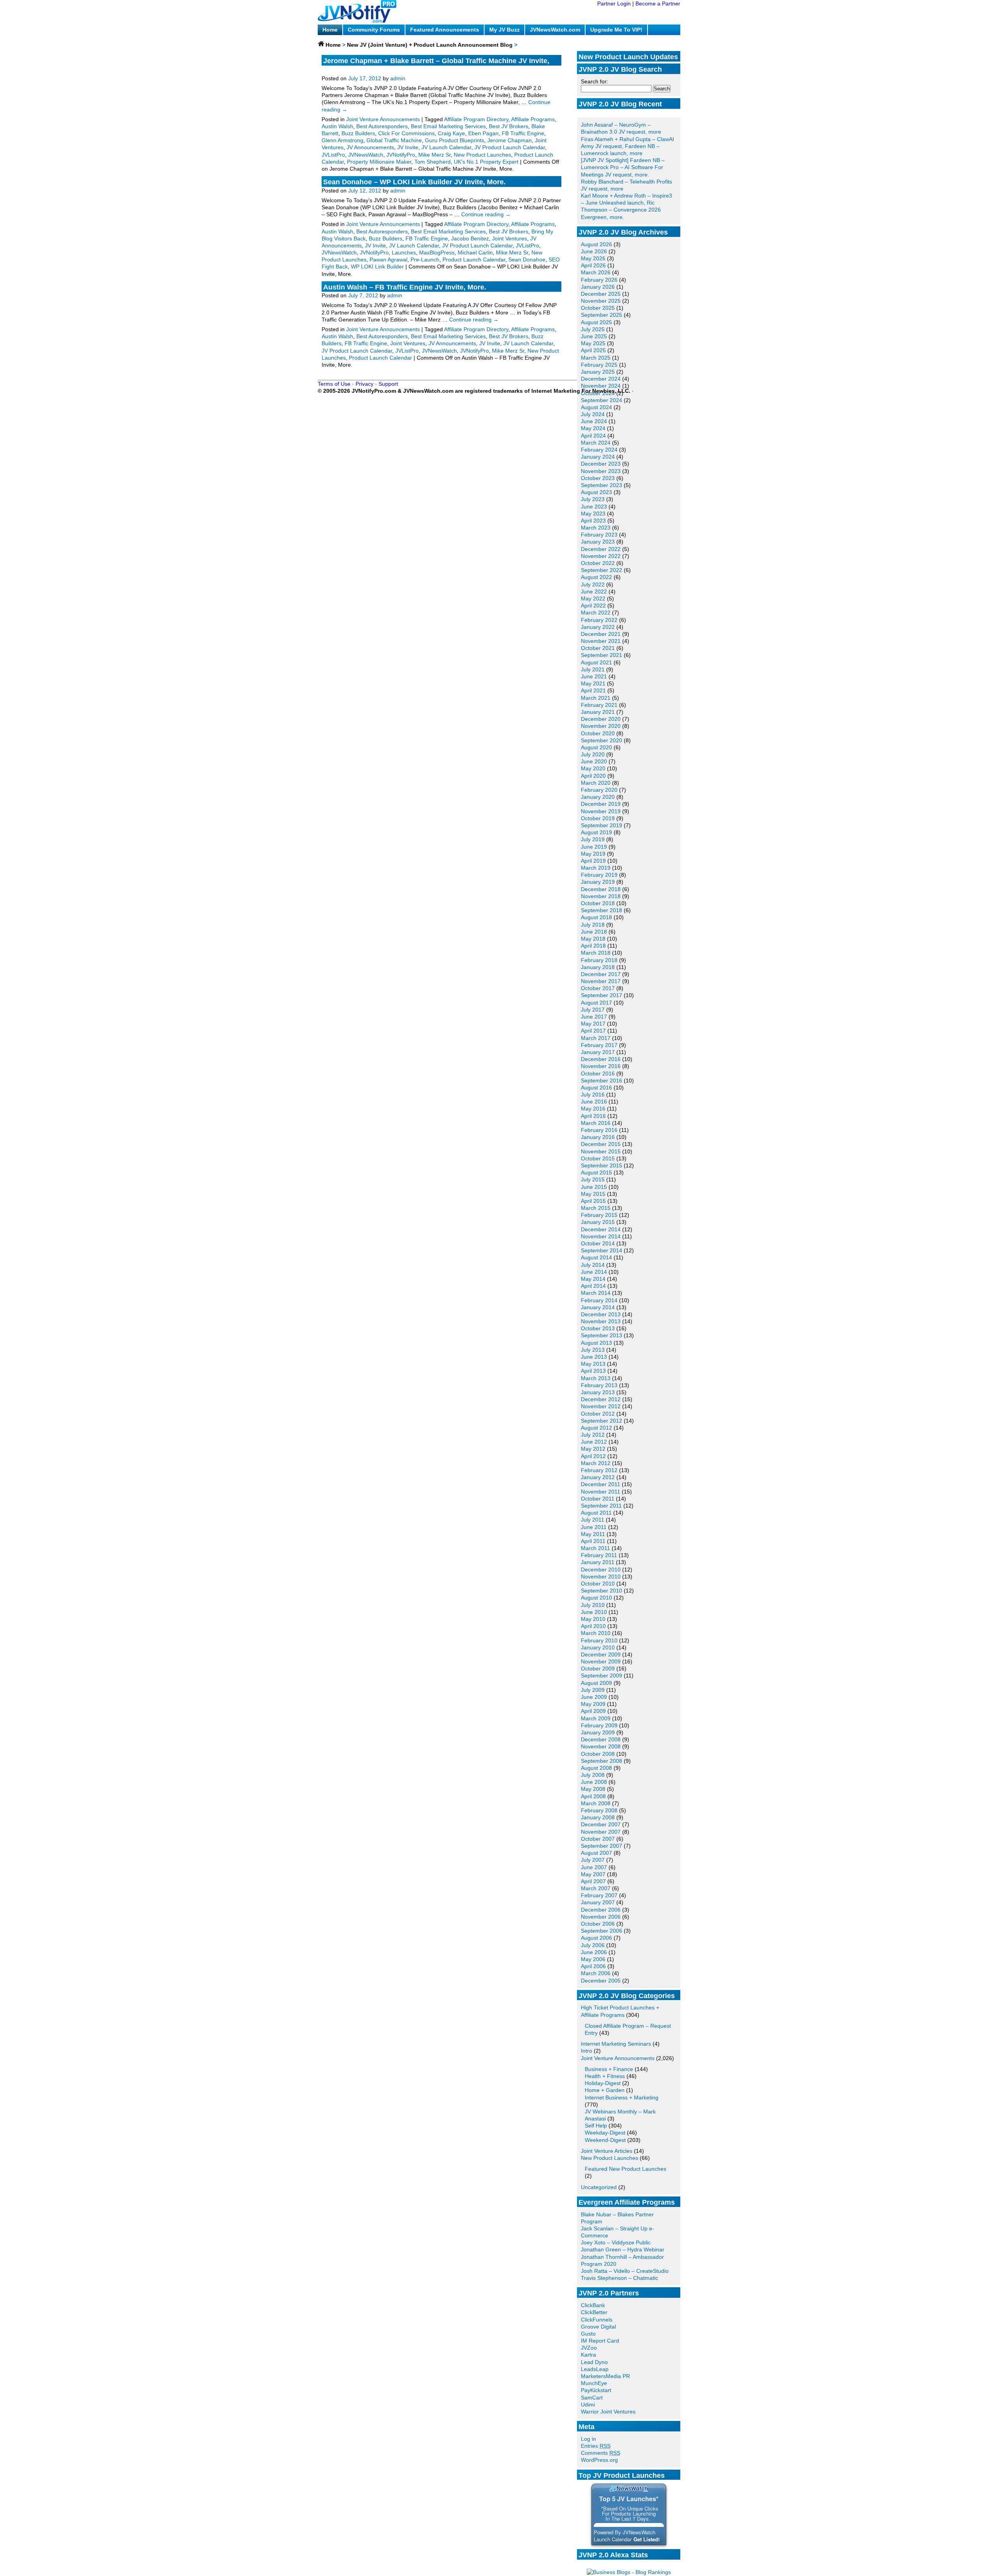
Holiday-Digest (603, 2083)
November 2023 (601, 471)
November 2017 (601, 981)
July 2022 (593, 584)
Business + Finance (609, 2069)
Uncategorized (599, 2187)
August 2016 (596, 1088)
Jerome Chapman (510, 140)
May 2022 (593, 599)
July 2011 (593, 1520)
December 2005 (601, 1981)
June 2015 (594, 1187)
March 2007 (596, 1888)
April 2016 (593, 1116)
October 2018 (598, 903)
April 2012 (593, 1456)
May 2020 (593, 768)
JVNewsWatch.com (555, 30)
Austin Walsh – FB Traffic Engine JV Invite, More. (405, 287)
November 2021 (601, 641)
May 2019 (593, 854)
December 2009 (601, 1654)
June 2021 (594, 676)
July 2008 (593, 1775)
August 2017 (596, 1003)
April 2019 (593, 861)
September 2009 (602, 1676)
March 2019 (596, 868)
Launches (404, 252)
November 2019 (601, 811)
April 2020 (593, 776)
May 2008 (593, 1789)
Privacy (365, 384)
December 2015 (601, 1144)
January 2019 (598, 882)
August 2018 (596, 917)
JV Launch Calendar (446, 147)
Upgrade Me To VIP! (616, 30)
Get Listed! (647, 2539)
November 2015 (601, 1151)
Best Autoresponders (382, 126)
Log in (588, 2439)
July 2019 (593, 839)
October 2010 (598, 1584)
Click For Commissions (406, 133)
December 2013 (601, 1314)
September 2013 (602, 1335)
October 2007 (598, 1839)
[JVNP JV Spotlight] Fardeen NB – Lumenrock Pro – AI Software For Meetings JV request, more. (623, 167)
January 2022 (598, 627)
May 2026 (593, 258)
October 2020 (598, 733)
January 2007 (598, 1902)
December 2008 (601, 1739)
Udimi (588, 2405)
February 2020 (599, 790)
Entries (596, 2446)
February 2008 (599, 1810)
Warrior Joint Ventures (608, 2412)
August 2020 (596, 747)
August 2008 (596, 1768)
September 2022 (602, 570)
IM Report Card (600, 2341)
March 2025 (596, 358)
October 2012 (598, 1414)
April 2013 (593, 1371)
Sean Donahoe (527, 260)
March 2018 (596, 953)
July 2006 (593, 1945)
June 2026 (594, 251)
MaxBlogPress (437, 252)
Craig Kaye (451, 133)
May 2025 (593, 343)
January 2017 (598, 1052)
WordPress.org (599, 2460)
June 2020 (594, 761)
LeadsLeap (595, 2369)
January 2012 (598, 1477)
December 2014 (601, 1229)
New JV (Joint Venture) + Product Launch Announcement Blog (430, 45)
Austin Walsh (337, 126)
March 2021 (596, 698)
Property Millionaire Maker (379, 162)
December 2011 (601, 1484)
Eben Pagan (483, 133)
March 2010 (596, 1633)
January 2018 (598, 967)
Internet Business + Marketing (622, 2098)
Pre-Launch (425, 260)
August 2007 (596, 1853)
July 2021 (593, 669)
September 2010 (602, 1591)
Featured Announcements (445, 30)
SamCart (592, 2398)
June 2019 (594, 847)
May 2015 (593, 1194)
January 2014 (598, 1307)
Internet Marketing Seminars (616, 2044)
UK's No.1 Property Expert (486, 162)
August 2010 (596, 1598)
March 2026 (596, 272)
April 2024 (593, 436)
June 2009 (594, 1697)
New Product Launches (610, 2158)
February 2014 (599, 1300)
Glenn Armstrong (342, 140)
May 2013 (593, 1364)
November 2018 (601, 896)
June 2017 (594, 1017)
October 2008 (598, 1754)
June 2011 (594, 1527)
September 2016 (602, 1081)
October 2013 (598, 1328)
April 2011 (593, 1541)
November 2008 (601, 1746)
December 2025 (601, 294)
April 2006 (593, 1966)
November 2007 (601, 1832)
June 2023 (594, 507)
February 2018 (599, 960)
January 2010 (598, 1647)
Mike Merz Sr (434, 155)
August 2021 (596, 662)
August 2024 (596, 407)
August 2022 (596, 577)
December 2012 (601, 1399)
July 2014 (593, 1265)
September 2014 (602, 1250)
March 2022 (596, 613)
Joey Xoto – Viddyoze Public (616, 2242)
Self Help (596, 2126)
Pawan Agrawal (388, 260)
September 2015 (602, 1165)
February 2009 (599, 1725)
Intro (587, 2051)
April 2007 (593, 1881)
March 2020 (596, 783)
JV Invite (408, 147)
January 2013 (598, 1392)
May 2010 (593, 1619)
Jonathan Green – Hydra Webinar (623, 2249)
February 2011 (599, 1555)
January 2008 (598, 1817)
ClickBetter (594, 2312)
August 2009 (596, 1683)
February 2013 (599, 1385)
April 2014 (593, 1286)
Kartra (588, 2355)
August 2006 (596, 1938)
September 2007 (602, 1846)
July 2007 (593, 1860)
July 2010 (593, 1605)
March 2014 (596, 1293)
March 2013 (596, 1378)
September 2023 (602, 485)
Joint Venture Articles (607, 2151)
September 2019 (602, 825)
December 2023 (601, 464)
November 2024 (601, 386)
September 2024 (602, 400)
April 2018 (593, 946)
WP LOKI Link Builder (377, 267)
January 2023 (598, 542)
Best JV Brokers (509, 126)
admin (398, 78)
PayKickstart (596, 2390)
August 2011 (596, 1513)
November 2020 (601, 726)
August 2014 (596, 1257)
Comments (601, 2453)
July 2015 (593, 1179)
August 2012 (596, 1428)
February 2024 (599, 450)
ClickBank (593, 2305)
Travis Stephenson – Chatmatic (619, 2278)
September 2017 (602, 995)
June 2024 (594, 421)
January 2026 (598, 287)
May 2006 (593, 1959)
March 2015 (596, 1208)
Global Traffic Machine (394, 140)
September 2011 (601, 1506)
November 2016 (601, 1066)
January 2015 (598, 1222)
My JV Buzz (504, 30)
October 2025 (598, 308)
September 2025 (602, 315)
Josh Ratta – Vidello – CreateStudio (625, 2271)
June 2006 (594, 1952)
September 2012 (602, 1421)
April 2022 (593, 606)
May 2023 (593, 514)
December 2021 (601, 634)
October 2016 (598, 1073)
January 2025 (598, 372)
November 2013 (601, 1321)
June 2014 (594, 1272)
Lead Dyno (594, 2362)
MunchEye (594, 2383)
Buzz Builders (358, 133)
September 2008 (602, 1761)
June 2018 (594, 932)
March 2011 (595, 1548)
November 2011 (601, 1492)
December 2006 (601, 1910)
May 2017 (593, 1024)
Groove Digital (598, 2327)
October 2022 (598, 563)
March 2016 (596, 1123)
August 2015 (596, 1172)
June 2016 (594, 1102)
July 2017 (593, 1010)
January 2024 (598, 457)
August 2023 (596, 492)
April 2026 (593, 265)
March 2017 (596, 1038)
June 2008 (594, 1782)
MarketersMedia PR (605, 2376)
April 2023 (593, 521)
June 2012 (594, 1442)
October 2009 (598, 1668)
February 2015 (599, 1215)
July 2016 (593, 1095)
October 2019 (598, 818)
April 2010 (593, 1626)
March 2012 (596, 1463)
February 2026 (599, 280)
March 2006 (596, 1973)
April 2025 (593, 350)
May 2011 (593, 1534)
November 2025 (601, 301)
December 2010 (601, 1570)
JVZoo (589, 2348)
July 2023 (593, 499)
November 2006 (601, 1917)
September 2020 (602, 740)
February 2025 (599, 365)
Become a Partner (658, 4)
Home (330, 30)
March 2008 (596, 1803)
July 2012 (593, 1435)
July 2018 (593, 925)
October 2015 (598, 1158)
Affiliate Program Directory (476, 119)
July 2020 (593, 754)
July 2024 (593, 414)
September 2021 (602, 655)
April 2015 (593, 1201)
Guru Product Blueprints (455, 140)
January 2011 (598, 1562)
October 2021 (598, 648)
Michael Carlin (475, 252)
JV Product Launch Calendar (510, 147)
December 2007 (601, 1824)
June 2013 (594, 1357)
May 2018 (593, 939)
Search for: (595, 81)
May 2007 (593, 1874)
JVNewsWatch (366, 155)
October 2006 (598, 1924)
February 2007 (599, 1895)
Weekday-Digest (605, 2133)
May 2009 (593, 1704)
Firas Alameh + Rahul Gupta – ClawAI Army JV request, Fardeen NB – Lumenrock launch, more (627, 146)
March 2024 (596, 443)
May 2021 (593, 683)
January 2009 (598, 1732)
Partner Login (614, 4)
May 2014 (593, 1279)
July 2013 (593, 1350)
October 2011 (598, 1499)
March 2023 (596, 528)
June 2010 (594, 1612)
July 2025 (593, 329)
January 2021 (598, 712)
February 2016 (599, 1130)
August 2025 (596, 322)
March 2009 (596, 1718)
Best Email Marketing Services (448, 126)
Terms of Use (334, 384)
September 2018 (602, 910)
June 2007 (594, 1867)
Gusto (588, 2334)
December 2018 (601, 889)
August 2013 (596, 1343)
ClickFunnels (597, 2320)
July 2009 (593, 1690)
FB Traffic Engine (523, 133)
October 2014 (598, 1243)
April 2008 (593, 1796)
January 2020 (598, 797)
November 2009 (601, 1661)
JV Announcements (370, 147)
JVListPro (333, 155)
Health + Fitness (605, 2076)
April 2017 (593, 1031)
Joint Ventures (510, 238)
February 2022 (599, 620)
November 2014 (601, 1236)
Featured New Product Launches (626, 2169)
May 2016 (593, 1109)
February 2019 (599, 875)
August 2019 (596, 832)
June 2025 (594, 336)
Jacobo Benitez (470, 238)
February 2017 (599, 1045)
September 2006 (602, 1931)
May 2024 (593, 428)
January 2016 (598, 1137)
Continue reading (486, 214)
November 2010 (601, 1577)
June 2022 (594, 591)
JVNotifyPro (401, 155)
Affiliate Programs (533, 119)
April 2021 (593, 690)
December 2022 (601, 549)
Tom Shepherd (433, 162)
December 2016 (601, 1059)
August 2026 (596, 244)
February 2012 (599, 1470)
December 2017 (601, 974)
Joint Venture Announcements (618, 2058)
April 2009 (593, 1711)
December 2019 (601, 804)
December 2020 (601, 719)
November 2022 (601, 556)
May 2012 (593, 1449)
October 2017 (598, 988)
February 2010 (599, 1640)
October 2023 (598, 478)
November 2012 (601, 1406)
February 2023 (599, 535)
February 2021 (599, 705)
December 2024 (601, 379)
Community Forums (374, 30)
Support (388, 384)
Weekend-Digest (605, 2140)
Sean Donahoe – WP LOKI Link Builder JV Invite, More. (414, 182)
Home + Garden (605, 2090)
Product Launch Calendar (474, 260)
